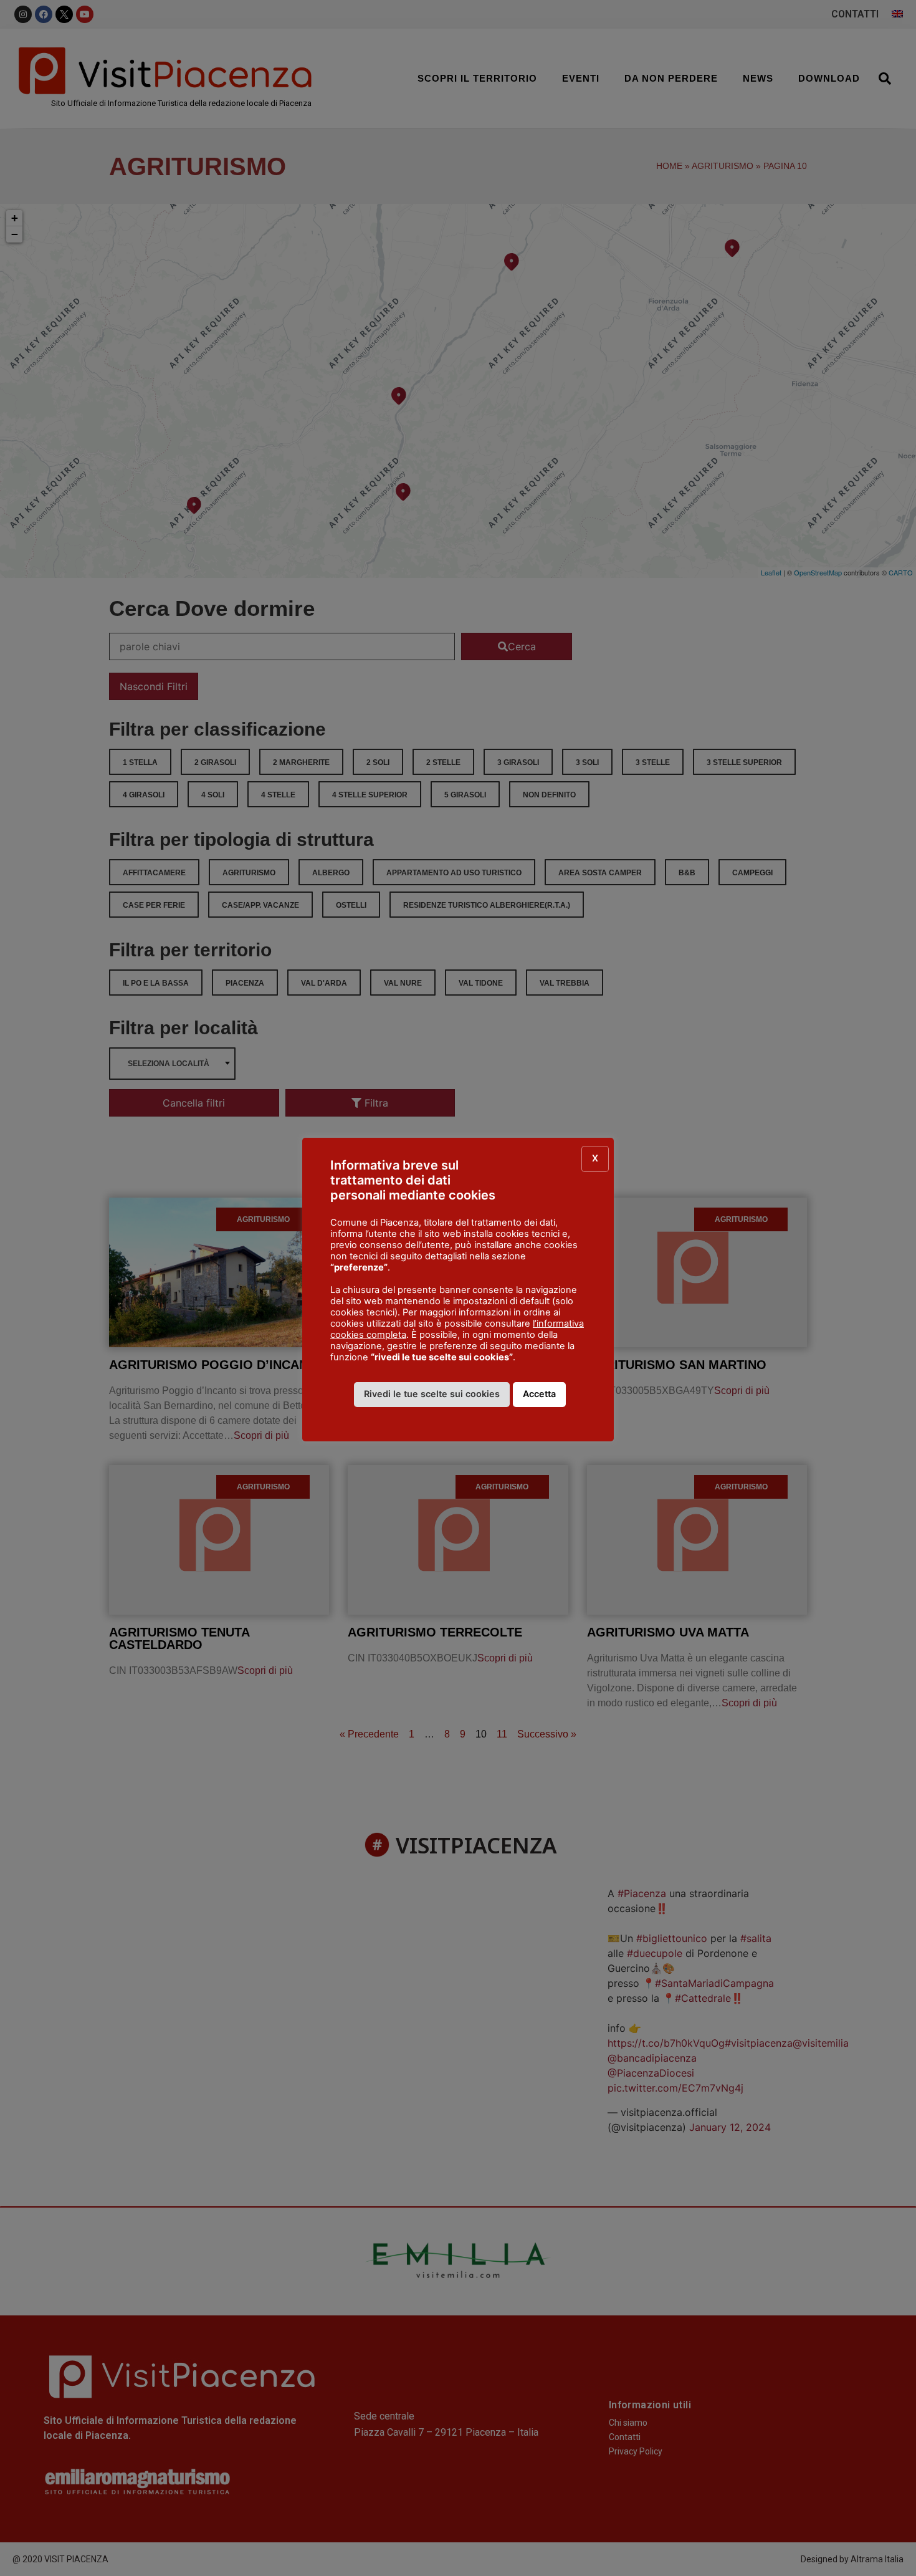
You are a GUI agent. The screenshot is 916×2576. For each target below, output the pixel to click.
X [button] (595, 1158)
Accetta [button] (539, 1394)
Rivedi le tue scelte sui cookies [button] (432, 1394)
